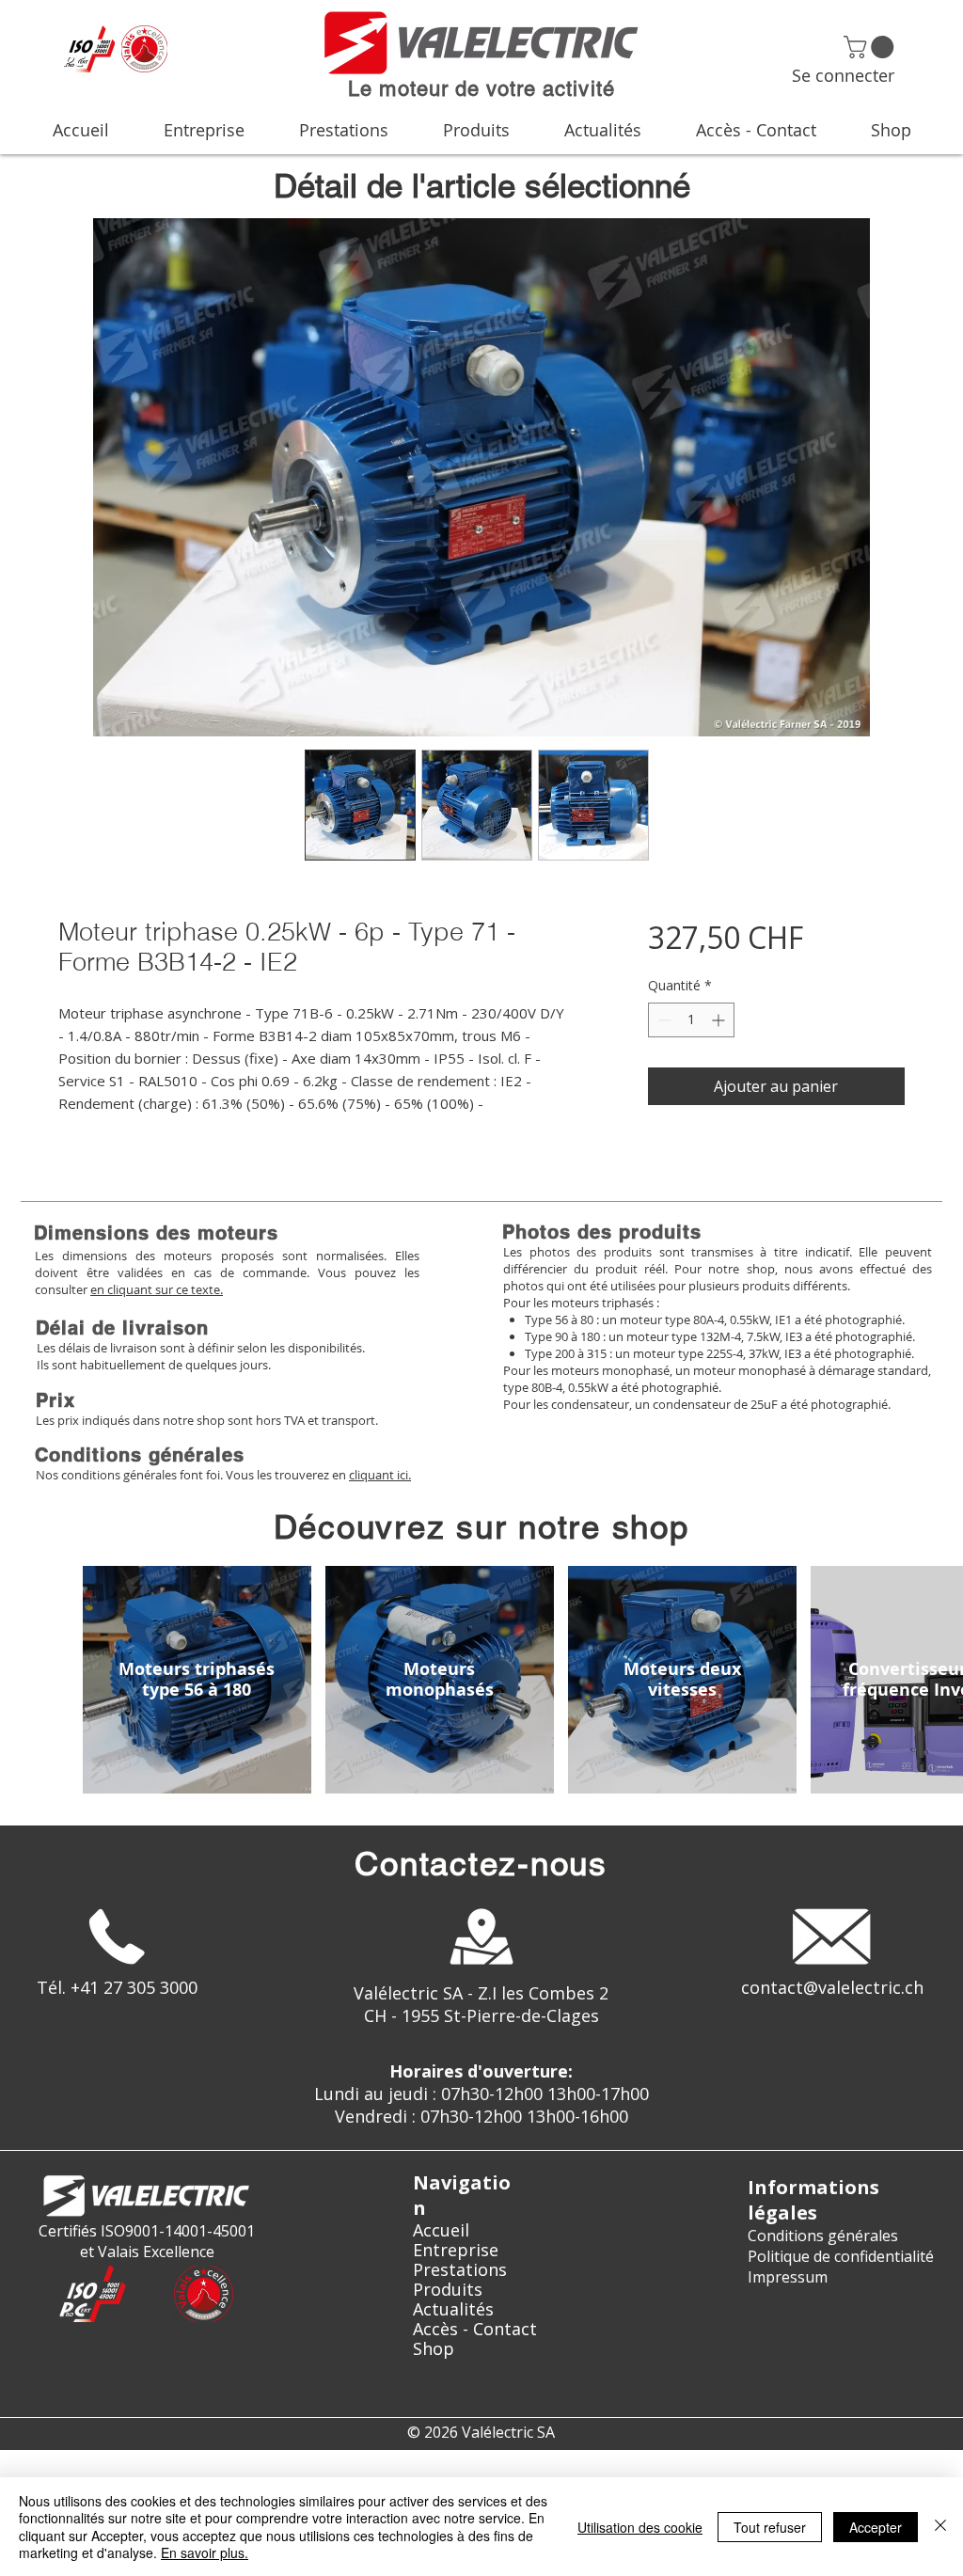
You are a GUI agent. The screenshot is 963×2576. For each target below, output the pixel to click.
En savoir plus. (205, 2552)
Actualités (453, 2309)
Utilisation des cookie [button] (640, 2527)
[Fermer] (940, 2527)
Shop (434, 2349)
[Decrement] (663, 1020)
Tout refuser (770, 2527)
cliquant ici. (380, 1475)
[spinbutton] (691, 1020)
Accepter (876, 2527)
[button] (871, 47)
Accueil (441, 2230)
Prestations (460, 2270)
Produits (448, 2290)
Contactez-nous (481, 1864)
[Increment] (720, 1020)
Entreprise (456, 2250)
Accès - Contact (475, 2329)
